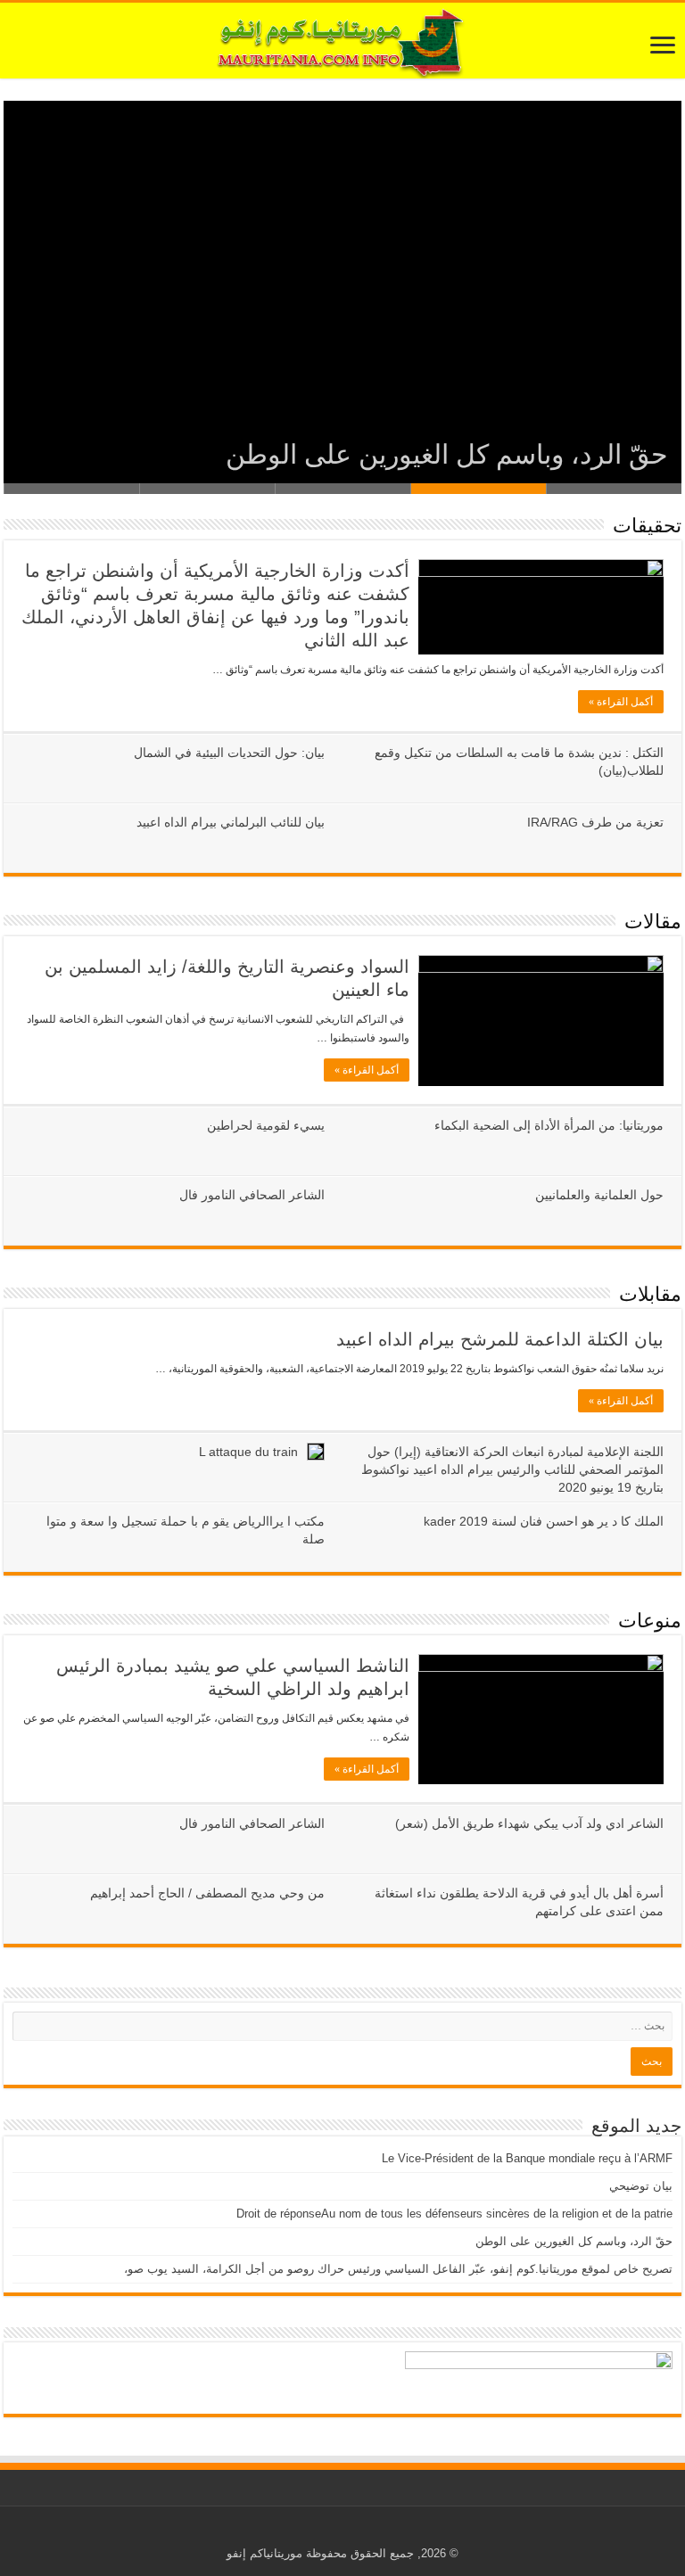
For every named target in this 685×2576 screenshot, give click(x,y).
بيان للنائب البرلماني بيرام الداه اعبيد (231, 822)
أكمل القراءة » (621, 702)
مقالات (653, 922)
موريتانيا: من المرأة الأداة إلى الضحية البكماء (549, 1125)
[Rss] (356, 2532)
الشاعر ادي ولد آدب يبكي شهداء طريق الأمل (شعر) (529, 1823)
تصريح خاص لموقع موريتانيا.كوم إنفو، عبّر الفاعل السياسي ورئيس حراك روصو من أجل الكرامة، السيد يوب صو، (398, 2269)
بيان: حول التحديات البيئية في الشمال (229, 753)
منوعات (650, 1621)
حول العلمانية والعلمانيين (599, 1195)
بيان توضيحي (641, 2186)
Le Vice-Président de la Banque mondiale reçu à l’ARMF (527, 2158)
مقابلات (650, 1294)
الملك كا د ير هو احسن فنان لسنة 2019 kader (544, 1521)
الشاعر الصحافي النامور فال (252, 1195)
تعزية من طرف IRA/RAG (595, 822)
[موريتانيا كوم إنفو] (342, 41)
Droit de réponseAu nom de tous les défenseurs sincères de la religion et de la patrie (454, 2214)
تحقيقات (647, 526)
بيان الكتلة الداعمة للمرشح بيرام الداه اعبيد (500, 1339)
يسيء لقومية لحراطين (266, 1125)
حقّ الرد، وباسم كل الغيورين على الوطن (447, 454)
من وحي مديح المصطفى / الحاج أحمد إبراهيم (207, 1893)
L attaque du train (248, 1452)
